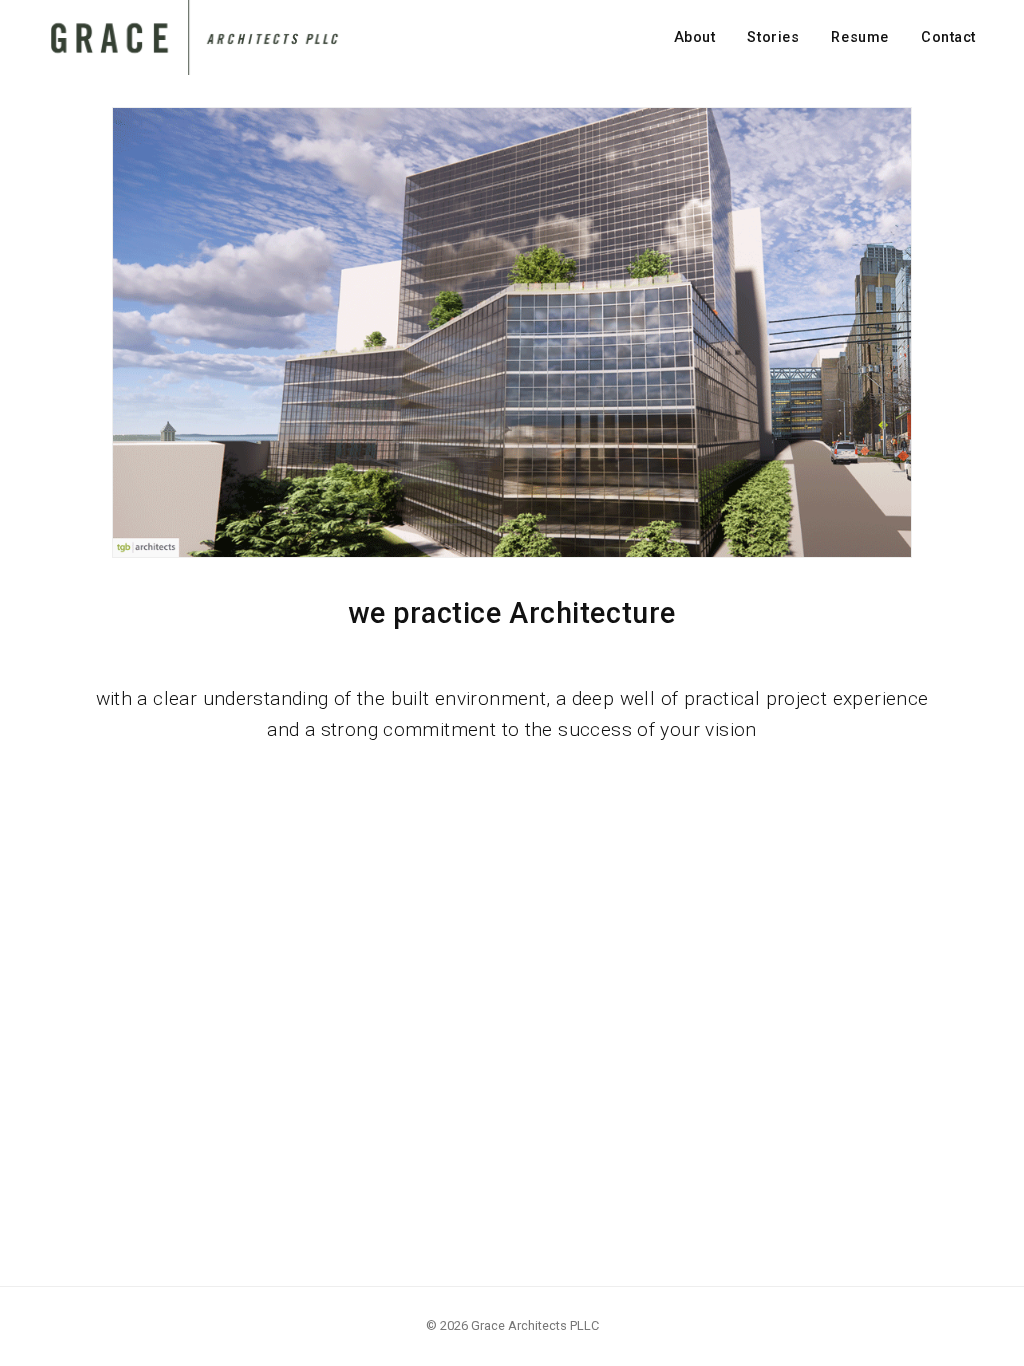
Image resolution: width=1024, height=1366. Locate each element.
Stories (773, 37)
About (695, 37)
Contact (948, 37)
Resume (859, 37)
